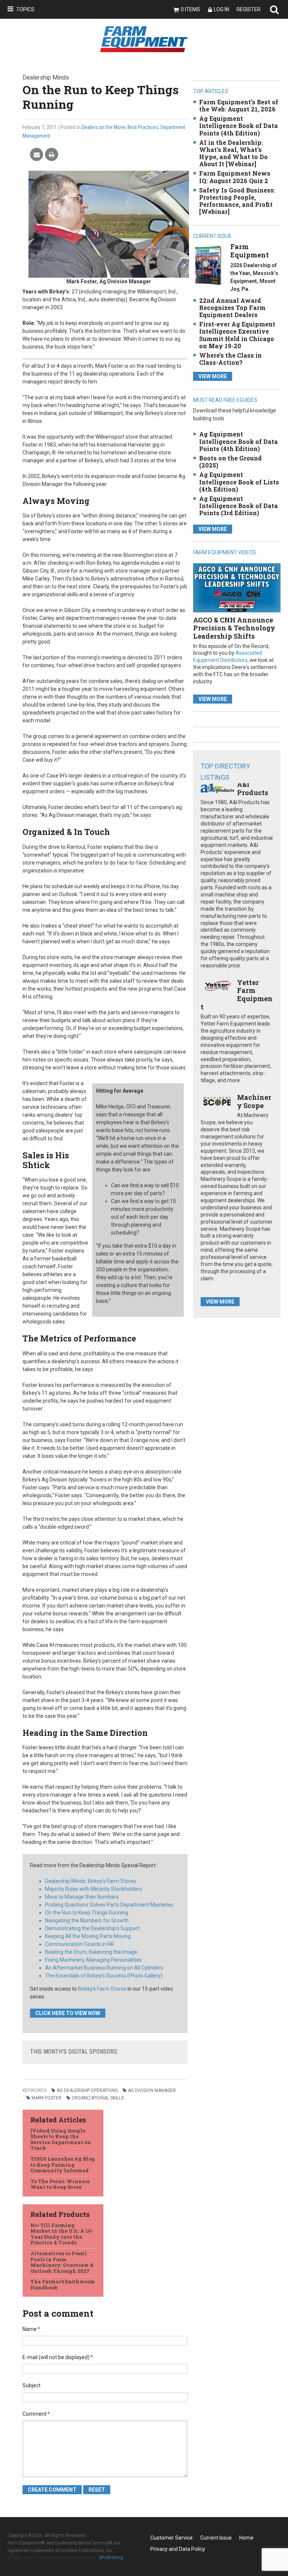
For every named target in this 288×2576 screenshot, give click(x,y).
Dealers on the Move (103, 127)
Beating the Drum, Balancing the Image (91, 1952)
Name (31, 2329)
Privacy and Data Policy (178, 2549)
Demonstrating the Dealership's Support (92, 1928)
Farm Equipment (250, 251)
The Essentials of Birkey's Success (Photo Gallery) (104, 1976)
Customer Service (172, 2538)
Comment (36, 2414)
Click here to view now (68, 2013)
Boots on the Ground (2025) (230, 462)
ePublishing (111, 2558)
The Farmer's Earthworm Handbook (63, 2284)
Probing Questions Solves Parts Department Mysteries (109, 1905)
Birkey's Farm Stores (102, 1989)
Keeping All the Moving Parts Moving (88, 1936)
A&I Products (253, 788)
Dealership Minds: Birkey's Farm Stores (91, 1881)
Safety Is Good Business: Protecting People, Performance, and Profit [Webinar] (237, 201)
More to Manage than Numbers (82, 1897)
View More (213, 376)
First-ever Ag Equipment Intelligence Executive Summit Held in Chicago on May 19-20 (237, 335)
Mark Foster (46, 2098)
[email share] (37, 155)
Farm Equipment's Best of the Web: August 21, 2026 (239, 105)
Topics (25, 9)
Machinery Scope (254, 1101)
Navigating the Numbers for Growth (87, 1920)
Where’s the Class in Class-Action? (230, 359)
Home (246, 2538)
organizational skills (98, 2098)
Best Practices (143, 127)
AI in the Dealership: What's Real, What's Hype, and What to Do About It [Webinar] (233, 153)
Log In (221, 9)
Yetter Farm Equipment (236, 995)
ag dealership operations (87, 2090)
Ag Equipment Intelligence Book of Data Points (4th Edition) (238, 126)
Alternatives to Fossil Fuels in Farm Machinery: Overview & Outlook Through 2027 (62, 2262)
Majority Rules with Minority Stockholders (94, 1889)
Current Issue (216, 2538)
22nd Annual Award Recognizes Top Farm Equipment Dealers (232, 308)
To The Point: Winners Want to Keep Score (60, 2184)
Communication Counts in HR (79, 1944)
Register (249, 9)
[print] (52, 155)
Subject (31, 2385)
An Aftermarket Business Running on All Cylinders (104, 1968)
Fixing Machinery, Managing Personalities (93, 1960)
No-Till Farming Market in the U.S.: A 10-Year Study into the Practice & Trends (62, 2234)
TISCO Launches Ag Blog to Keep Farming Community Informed (63, 2165)
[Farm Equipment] (208, 265)
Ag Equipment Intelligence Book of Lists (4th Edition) (239, 482)
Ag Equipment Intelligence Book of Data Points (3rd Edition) (238, 506)
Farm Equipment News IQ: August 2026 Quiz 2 (235, 177)
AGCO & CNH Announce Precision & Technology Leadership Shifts (234, 628)
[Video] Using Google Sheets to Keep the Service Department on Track (61, 2139)
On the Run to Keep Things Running (87, 1913)
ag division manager (152, 2090)
